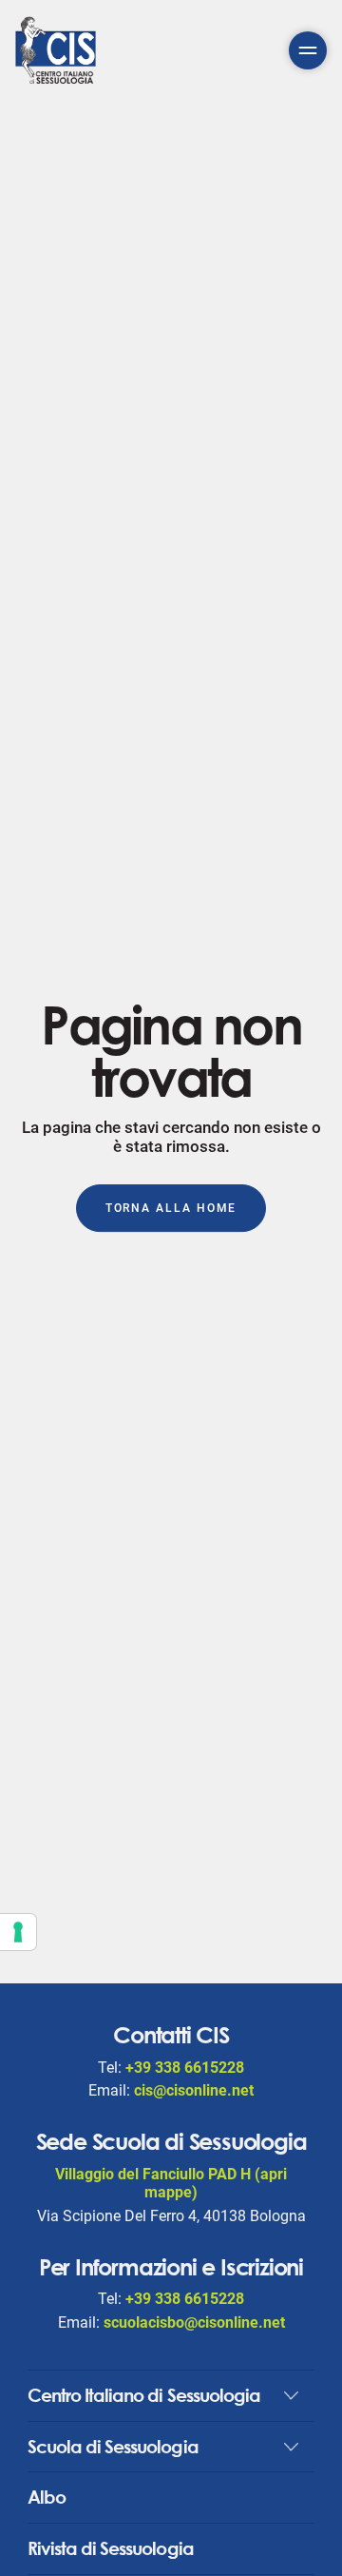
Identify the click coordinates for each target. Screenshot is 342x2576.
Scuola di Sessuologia (113, 2446)
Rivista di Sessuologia (111, 2548)
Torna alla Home (171, 1209)
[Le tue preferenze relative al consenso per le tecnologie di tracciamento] (18, 1932)
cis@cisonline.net (194, 2090)
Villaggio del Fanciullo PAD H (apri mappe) (171, 2183)
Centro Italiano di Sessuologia (144, 2395)
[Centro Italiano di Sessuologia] (56, 50)
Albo (47, 2497)
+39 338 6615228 (185, 2068)
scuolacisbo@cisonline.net (194, 2322)
